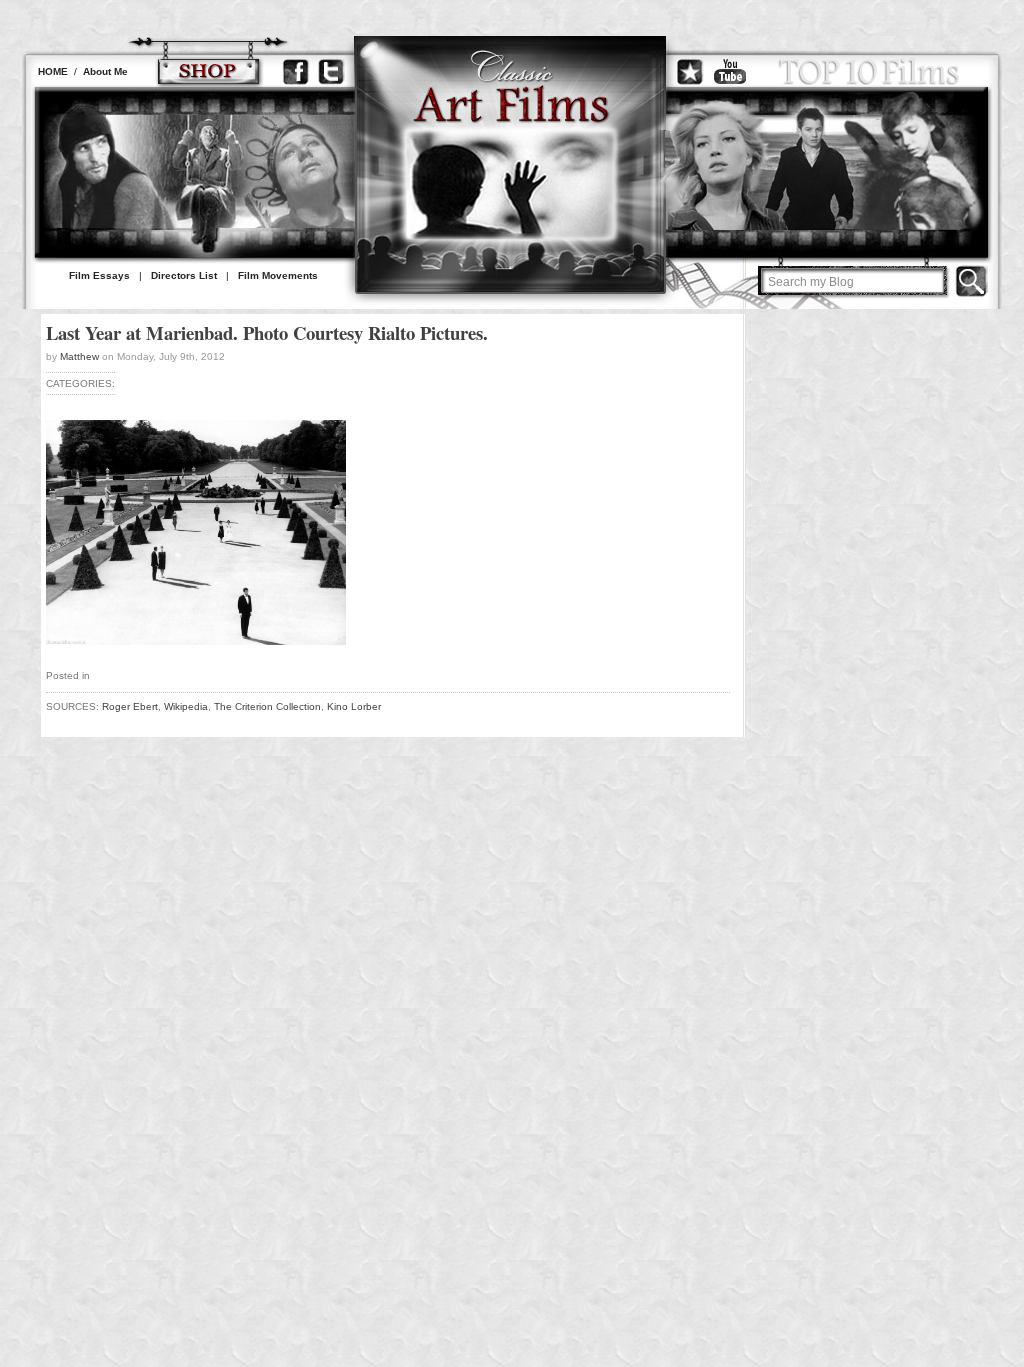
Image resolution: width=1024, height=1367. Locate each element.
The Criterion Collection (267, 706)
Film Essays (99, 275)
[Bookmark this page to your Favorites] (690, 71)
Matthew (79, 356)
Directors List (184, 275)
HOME (53, 71)
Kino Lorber (354, 706)
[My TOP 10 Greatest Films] (869, 71)
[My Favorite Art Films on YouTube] (730, 71)
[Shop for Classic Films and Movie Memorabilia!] (208, 71)
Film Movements (278, 275)
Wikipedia (186, 706)
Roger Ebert (130, 706)
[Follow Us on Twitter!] (331, 71)
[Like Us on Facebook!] (296, 71)
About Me (105, 71)
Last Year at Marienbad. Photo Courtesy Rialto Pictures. (267, 332)
